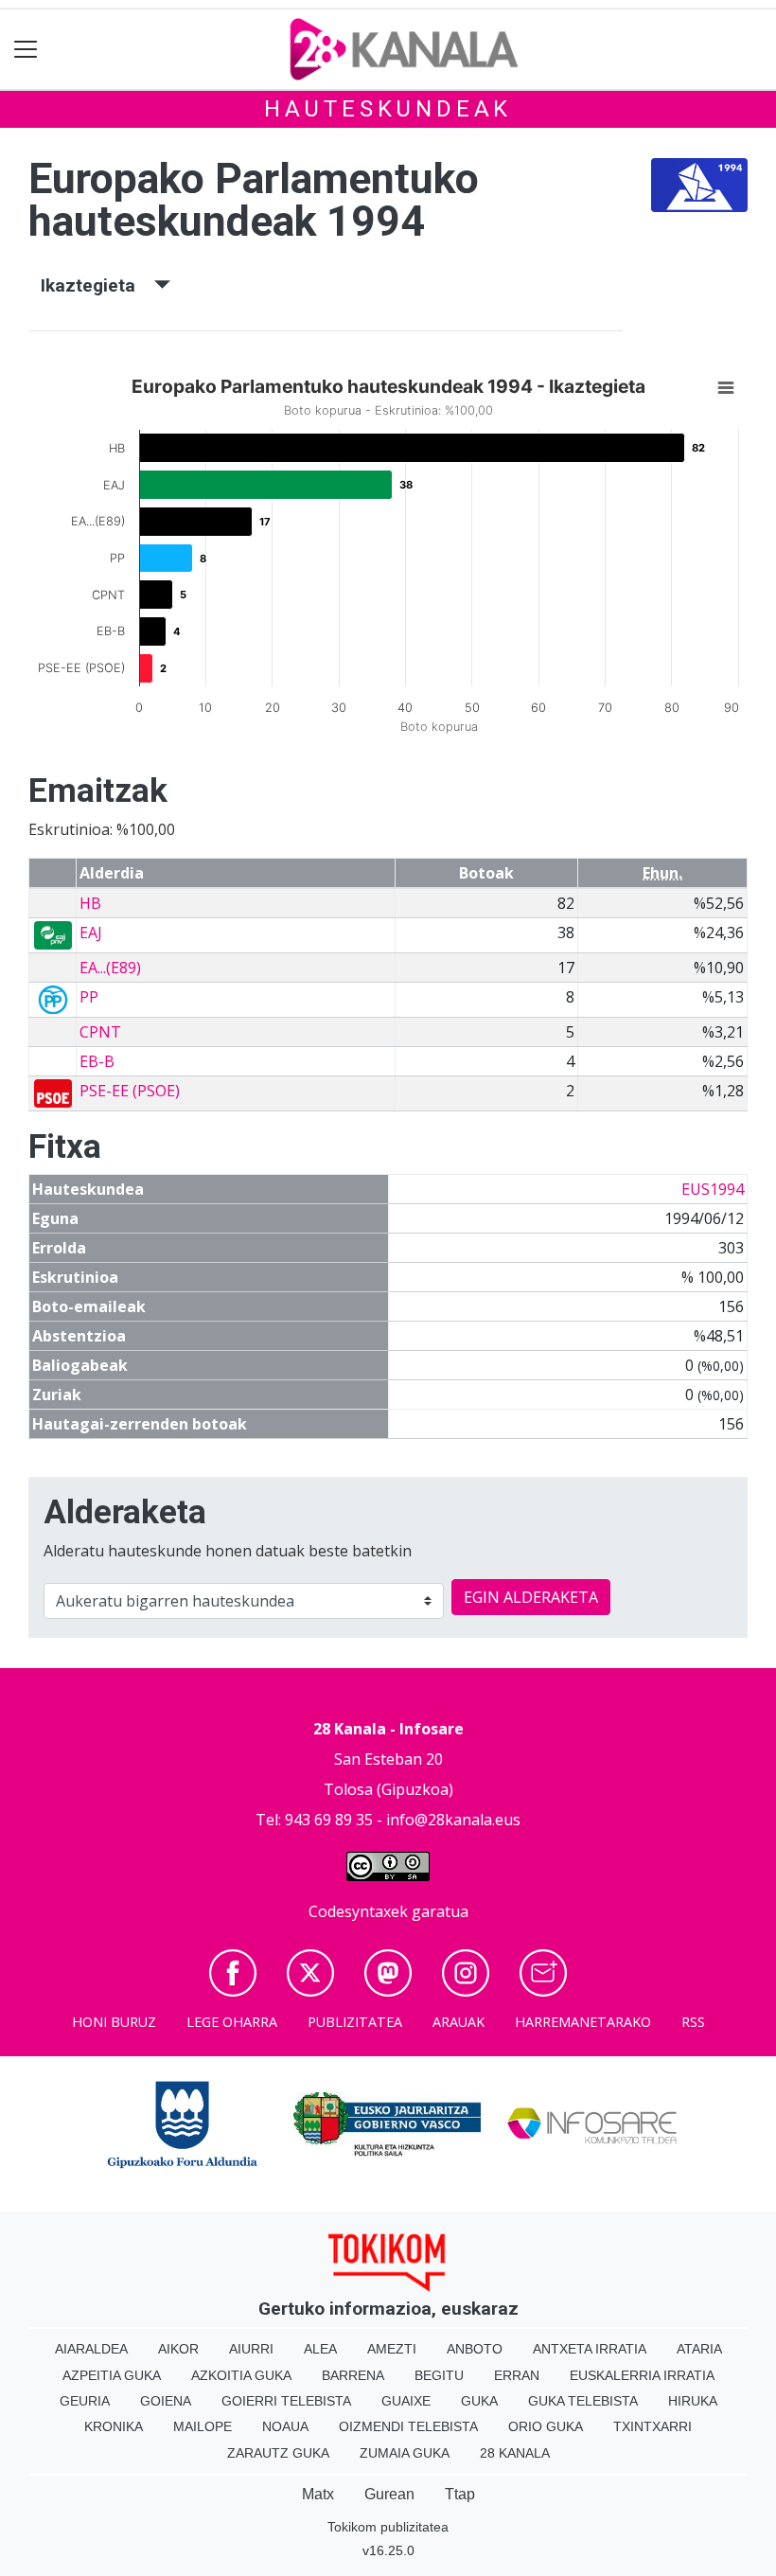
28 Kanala (515, 2453)
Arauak (459, 2022)
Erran (517, 2375)
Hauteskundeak (388, 109)
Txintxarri (653, 2426)
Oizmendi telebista (408, 2426)
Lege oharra (232, 2022)
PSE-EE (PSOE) (130, 1091)
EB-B (97, 1061)
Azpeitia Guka (112, 2375)
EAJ (91, 933)
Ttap (460, 2494)
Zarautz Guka (278, 2453)
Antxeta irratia (590, 2349)
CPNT (100, 1032)
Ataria (699, 2349)
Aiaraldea (91, 2349)
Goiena (166, 2401)
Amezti (392, 2349)
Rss (693, 2022)
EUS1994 (713, 1189)
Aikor (178, 2349)
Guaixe (406, 2401)
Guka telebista (583, 2401)
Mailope (203, 2426)
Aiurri (251, 2349)
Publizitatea (355, 2022)
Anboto (475, 2349)
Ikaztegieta (97, 285)
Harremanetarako (583, 2022)
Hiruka (693, 2401)
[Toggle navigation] (26, 50)
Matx (318, 2494)
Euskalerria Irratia (642, 2375)
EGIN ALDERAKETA (531, 1597)
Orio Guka (546, 2426)
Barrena (353, 2375)
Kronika (114, 2426)
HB (90, 903)
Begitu (439, 2375)
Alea (320, 2349)
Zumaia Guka (405, 2453)
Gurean (389, 2494)
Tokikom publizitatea (388, 2527)
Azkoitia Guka (241, 2375)
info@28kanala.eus (453, 1820)
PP (89, 997)
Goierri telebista (286, 2401)
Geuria (85, 2401)
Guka (479, 2401)
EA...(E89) (110, 968)
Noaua (285, 2426)
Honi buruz (114, 2022)
